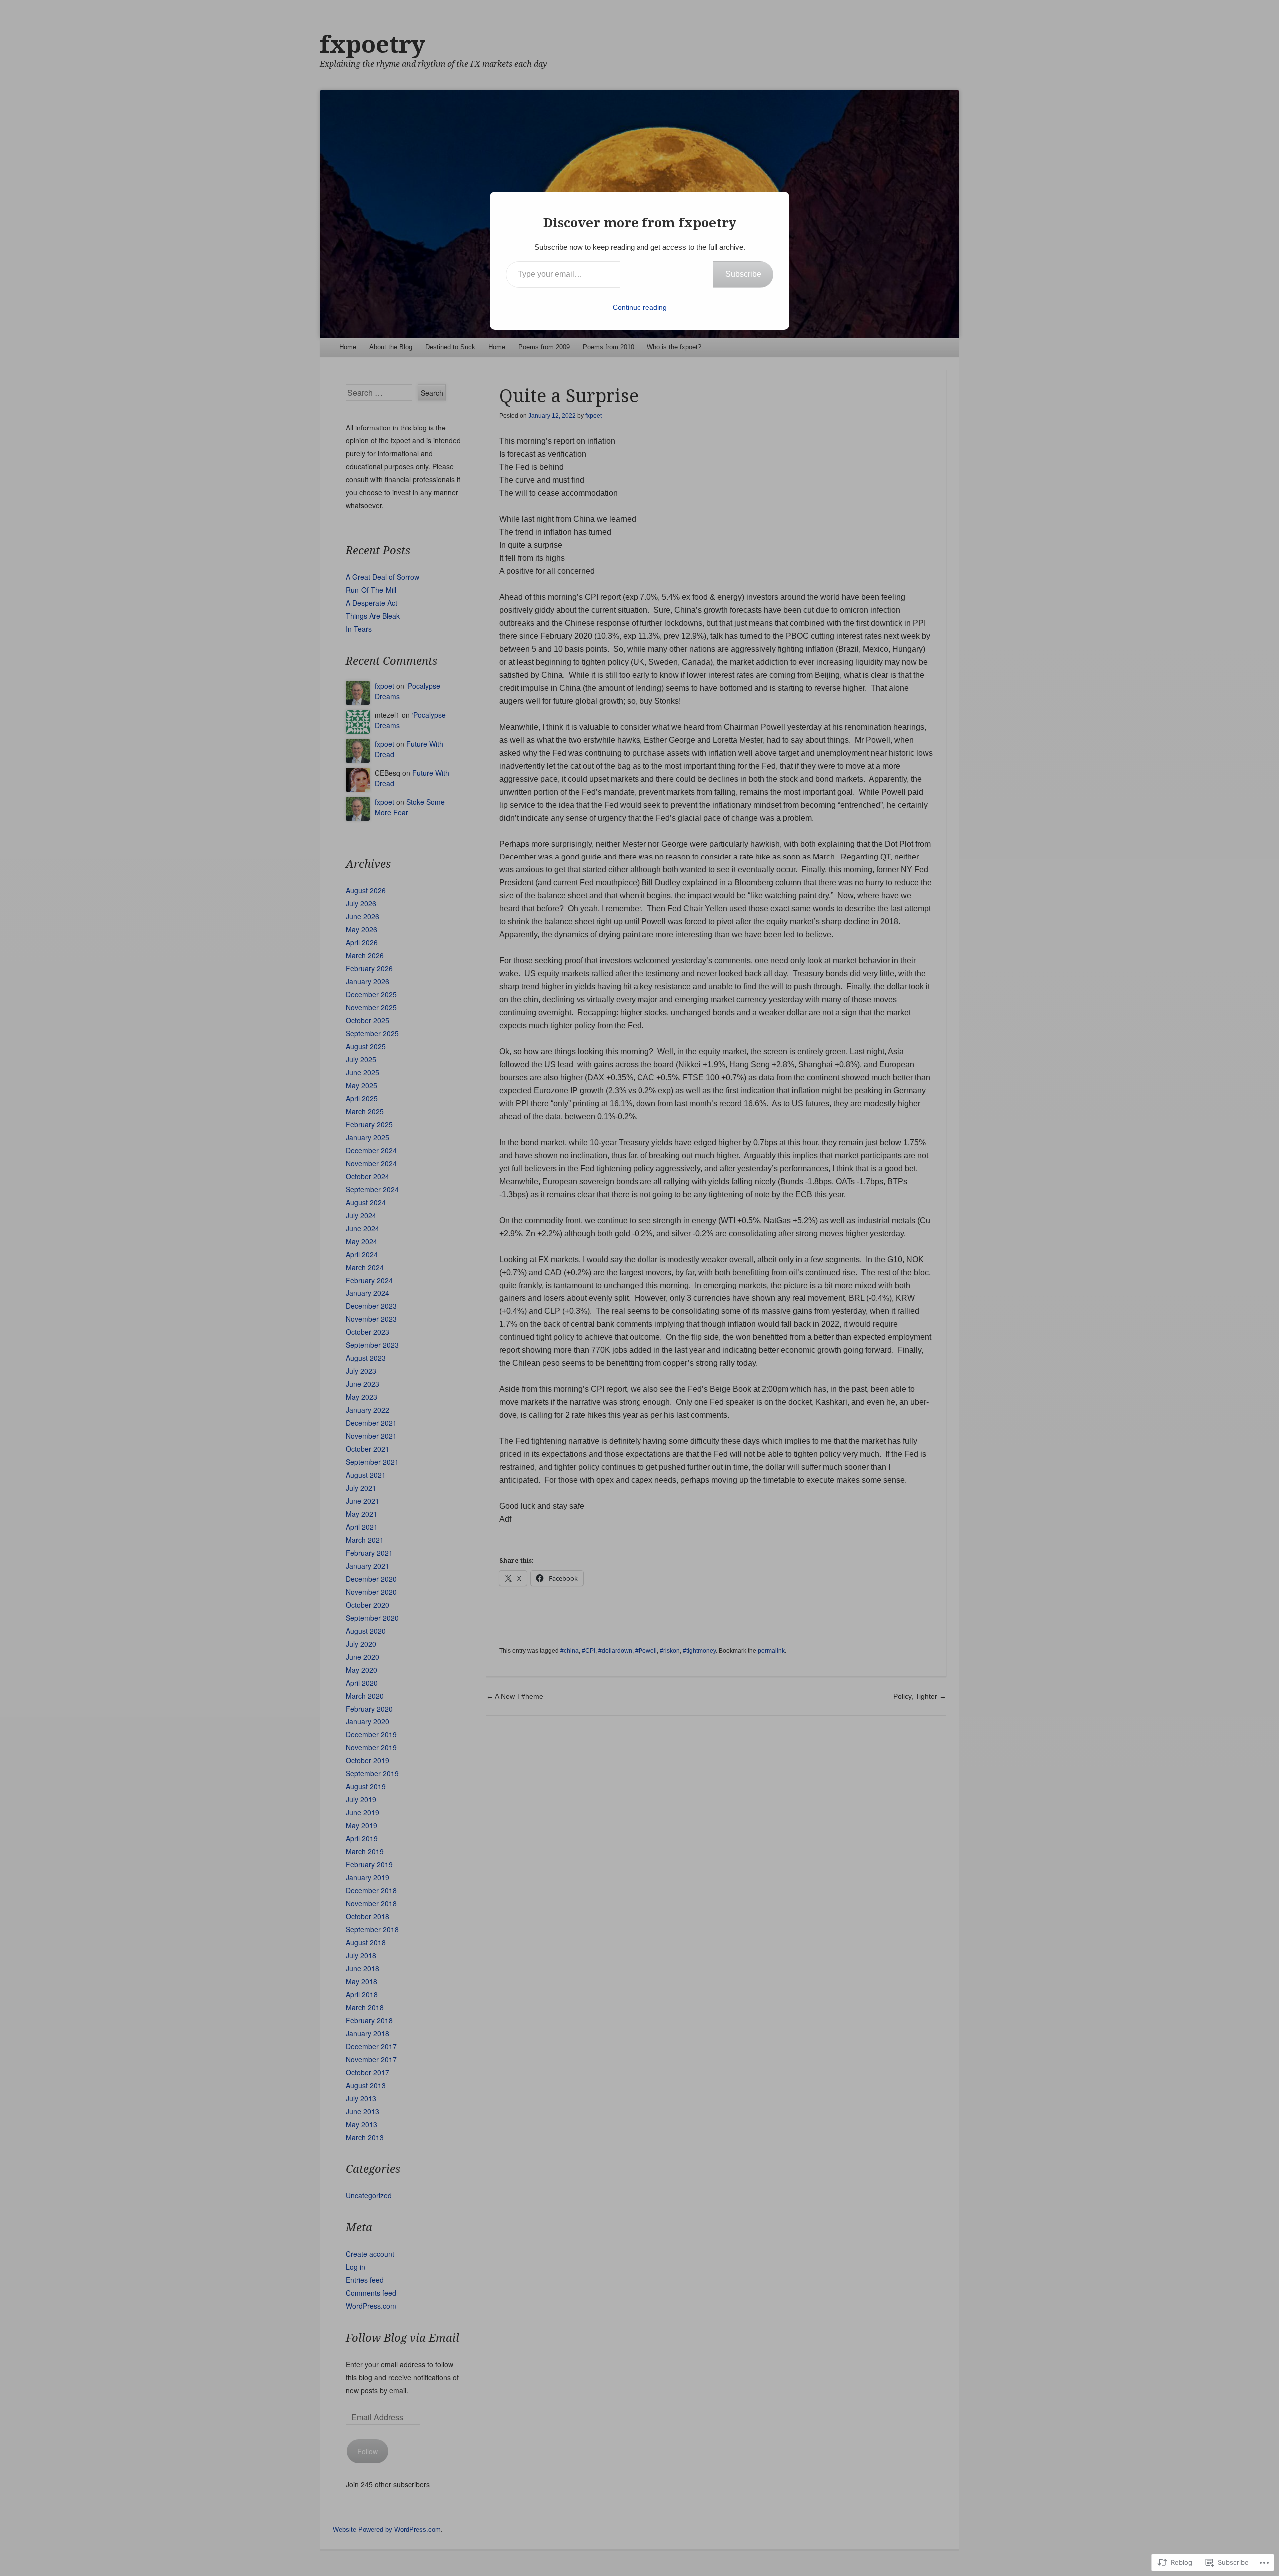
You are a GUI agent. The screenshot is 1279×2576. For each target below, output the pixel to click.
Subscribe (743, 274)
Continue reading (640, 307)
